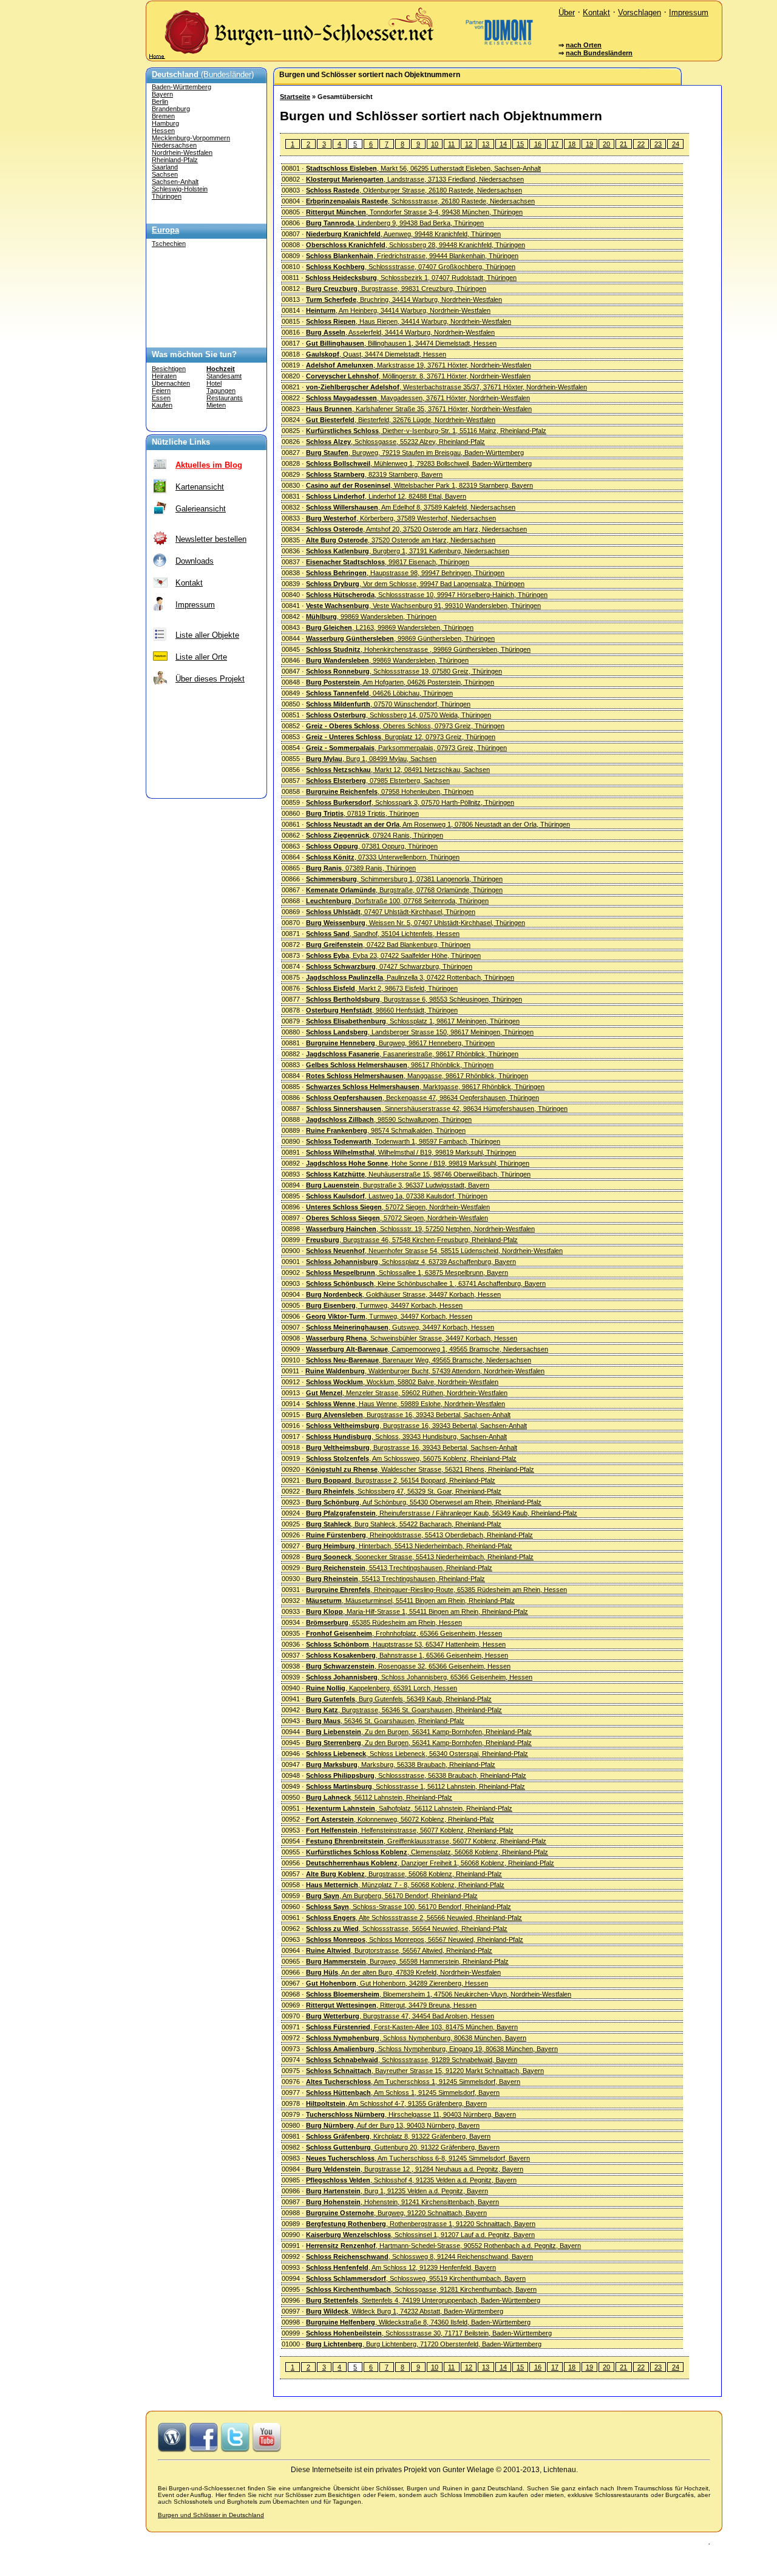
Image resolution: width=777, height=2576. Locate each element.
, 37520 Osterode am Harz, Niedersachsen (401, 540)
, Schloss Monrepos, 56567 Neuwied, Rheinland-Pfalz (415, 1939)
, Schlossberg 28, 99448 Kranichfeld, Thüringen (416, 245)
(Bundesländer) (203, 74)
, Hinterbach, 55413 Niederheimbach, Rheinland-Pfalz (409, 1546)
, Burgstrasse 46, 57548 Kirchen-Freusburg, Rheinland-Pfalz (412, 1240)
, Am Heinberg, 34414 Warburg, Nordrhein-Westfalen (398, 310)
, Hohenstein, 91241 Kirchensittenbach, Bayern (402, 2202)
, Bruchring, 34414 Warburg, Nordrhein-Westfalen (404, 299)
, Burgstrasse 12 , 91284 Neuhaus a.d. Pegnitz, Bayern (415, 2169)
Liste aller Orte (201, 657)
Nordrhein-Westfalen (182, 152)
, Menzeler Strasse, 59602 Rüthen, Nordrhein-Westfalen (407, 1393)
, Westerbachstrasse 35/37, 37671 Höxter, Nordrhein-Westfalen (446, 387)
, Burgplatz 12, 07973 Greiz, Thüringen (401, 737)
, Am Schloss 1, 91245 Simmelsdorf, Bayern (403, 2093)
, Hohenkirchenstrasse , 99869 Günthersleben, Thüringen (418, 649)
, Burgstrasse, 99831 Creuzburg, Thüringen (396, 289)
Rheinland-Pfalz (175, 160)
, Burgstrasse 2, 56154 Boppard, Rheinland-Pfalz (401, 1480)
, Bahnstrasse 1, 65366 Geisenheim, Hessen (407, 1655)
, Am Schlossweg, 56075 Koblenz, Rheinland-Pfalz (411, 1458)
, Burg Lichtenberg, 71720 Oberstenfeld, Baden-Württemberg (424, 2344)
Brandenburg (171, 109)
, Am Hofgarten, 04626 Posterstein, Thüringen (400, 682)
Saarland (165, 167)
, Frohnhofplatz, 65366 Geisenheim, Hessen (404, 1633)
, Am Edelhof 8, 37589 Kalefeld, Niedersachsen (411, 507)
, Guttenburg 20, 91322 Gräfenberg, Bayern (403, 2147)
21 (623, 144)
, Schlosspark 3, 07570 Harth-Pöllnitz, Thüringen (410, 802)
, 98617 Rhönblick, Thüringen (400, 1065)
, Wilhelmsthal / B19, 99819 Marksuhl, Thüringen (411, 1152)
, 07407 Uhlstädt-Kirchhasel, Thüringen (391, 912)
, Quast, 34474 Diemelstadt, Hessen (376, 354)
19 (589, 144)
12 (469, 144)
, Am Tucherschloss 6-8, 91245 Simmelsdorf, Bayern (418, 2158)
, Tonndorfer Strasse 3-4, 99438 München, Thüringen (414, 212)
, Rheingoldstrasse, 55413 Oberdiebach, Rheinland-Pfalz (419, 1535)
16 (538, 144)
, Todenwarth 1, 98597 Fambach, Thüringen (403, 1141)
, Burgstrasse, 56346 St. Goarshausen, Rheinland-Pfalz (404, 1710)
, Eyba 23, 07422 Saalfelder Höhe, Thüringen (393, 955)
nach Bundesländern (599, 53)
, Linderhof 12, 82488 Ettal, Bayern (386, 496)
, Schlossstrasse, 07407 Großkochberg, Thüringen (411, 267)
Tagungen (221, 391)
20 (606, 144)
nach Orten (584, 45)
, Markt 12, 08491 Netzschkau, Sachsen (398, 770)
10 (435, 144)
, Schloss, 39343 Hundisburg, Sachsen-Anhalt (406, 1437)
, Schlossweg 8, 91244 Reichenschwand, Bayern (419, 2257)
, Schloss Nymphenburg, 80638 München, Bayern (416, 2038)
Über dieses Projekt (210, 679)
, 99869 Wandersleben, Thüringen (371, 617)
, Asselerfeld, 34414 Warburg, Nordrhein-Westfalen (400, 332)
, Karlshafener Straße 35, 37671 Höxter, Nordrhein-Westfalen (419, 409)
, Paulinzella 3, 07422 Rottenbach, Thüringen (410, 977)
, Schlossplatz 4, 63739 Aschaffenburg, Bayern (411, 1262)
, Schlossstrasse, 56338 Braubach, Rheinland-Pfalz (416, 1775)
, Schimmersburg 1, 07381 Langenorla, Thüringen (404, 879)
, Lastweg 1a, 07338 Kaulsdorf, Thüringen (397, 1196)
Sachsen (165, 174)
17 (555, 144)
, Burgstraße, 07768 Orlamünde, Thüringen (404, 890)
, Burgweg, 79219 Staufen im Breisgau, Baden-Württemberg (415, 453)
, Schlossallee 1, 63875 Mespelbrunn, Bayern (407, 1273)
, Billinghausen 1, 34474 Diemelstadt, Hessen (401, 343)
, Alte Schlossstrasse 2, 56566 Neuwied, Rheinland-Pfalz (414, 1918)
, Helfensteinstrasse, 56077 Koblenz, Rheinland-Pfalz (410, 1830)
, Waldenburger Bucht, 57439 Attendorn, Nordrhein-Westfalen (425, 1371)
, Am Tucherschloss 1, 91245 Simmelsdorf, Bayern (413, 2082)
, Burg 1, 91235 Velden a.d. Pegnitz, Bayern (397, 2191)
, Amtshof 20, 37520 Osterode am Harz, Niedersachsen (416, 529)
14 (503, 144)
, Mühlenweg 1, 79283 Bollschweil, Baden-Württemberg (419, 463)
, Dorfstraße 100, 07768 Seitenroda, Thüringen (397, 901)
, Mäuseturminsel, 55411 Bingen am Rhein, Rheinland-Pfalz (410, 1601)
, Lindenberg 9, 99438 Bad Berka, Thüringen (395, 223)
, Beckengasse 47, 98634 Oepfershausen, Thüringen (422, 1098)
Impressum (689, 12)
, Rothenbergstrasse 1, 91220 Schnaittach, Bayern (421, 2224)
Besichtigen (169, 369)
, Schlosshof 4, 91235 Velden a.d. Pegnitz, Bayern (411, 2180)
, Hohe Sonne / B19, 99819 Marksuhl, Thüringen (418, 1163)
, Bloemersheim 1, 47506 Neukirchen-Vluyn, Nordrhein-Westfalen (439, 1994)
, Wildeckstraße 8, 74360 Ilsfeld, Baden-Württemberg (418, 2322)
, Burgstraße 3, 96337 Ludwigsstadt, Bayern (398, 1185)
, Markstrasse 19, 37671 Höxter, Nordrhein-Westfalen (419, 365)
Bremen (163, 116)
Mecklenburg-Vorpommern (191, 138)
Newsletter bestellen (211, 539)
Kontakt (596, 12)
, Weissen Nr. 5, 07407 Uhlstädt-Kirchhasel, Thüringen (416, 923)
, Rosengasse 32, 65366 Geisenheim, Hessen (408, 1666)
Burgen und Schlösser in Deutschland (211, 2515)
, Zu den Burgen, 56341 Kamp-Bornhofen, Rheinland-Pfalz (419, 1732)
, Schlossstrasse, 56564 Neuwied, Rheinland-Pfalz (407, 1929)
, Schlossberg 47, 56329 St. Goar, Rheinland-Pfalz (404, 1491)
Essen (161, 398)
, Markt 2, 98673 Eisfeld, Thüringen (382, 988)
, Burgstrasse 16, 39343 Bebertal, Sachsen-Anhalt (408, 1415)
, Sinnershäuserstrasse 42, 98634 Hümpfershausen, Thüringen (437, 1109)
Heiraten (164, 376)
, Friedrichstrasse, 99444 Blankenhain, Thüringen (412, 256)
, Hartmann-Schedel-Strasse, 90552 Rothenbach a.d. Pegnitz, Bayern (443, 2246)
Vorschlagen (640, 12)
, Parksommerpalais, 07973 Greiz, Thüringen (406, 748)
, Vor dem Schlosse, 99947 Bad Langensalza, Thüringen (415, 584)
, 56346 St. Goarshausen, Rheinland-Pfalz (385, 1721)
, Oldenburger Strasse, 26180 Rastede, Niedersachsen (414, 190)
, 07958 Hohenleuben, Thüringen (390, 791)
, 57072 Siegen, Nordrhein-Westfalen (398, 1207)
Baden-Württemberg (182, 87)
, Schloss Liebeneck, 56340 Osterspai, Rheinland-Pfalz (417, 1754)
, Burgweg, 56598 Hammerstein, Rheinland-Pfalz (407, 1961)
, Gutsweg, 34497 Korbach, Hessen (400, 1327)
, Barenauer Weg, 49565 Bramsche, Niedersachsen (419, 1360)
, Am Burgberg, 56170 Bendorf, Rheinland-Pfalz (392, 1896)
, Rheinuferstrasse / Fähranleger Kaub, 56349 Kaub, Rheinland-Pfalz (442, 1513)
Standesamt (224, 376)
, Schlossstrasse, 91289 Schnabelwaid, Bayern (412, 2060)
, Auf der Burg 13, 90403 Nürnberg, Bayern (393, 2125)
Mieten (216, 405)
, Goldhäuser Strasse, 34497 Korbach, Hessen (403, 1294)
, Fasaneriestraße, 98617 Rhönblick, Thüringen (412, 1054)
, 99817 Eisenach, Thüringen (388, 562)
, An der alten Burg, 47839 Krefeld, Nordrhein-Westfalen (403, 1972)
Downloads (195, 561)
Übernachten (171, 383)
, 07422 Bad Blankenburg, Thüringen (388, 945)
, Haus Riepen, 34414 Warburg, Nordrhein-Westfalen (409, 321)
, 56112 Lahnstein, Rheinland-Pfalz (379, 1797)
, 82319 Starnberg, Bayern (374, 474)
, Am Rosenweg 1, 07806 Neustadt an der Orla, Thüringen (438, 824)
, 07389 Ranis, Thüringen (361, 868)
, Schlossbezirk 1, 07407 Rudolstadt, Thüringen (411, 278)
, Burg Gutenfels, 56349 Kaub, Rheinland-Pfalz (399, 1699)
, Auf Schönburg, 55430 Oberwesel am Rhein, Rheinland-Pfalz (424, 1502)
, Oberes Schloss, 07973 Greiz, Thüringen (405, 726)
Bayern (162, 94)
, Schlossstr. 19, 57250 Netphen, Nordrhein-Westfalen (420, 1229)
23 (658, 144)
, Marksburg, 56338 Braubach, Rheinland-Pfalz (401, 1765)
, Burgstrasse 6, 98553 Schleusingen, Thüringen (414, 999)
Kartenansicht (200, 487)
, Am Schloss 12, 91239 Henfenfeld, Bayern (401, 2267)
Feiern (161, 391)
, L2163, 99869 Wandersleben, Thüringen (390, 627)
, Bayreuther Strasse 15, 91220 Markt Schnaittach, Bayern (425, 2071)
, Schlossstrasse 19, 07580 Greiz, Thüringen (404, 671)
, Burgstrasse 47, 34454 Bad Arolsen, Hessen (400, 2016)
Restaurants (225, 398)
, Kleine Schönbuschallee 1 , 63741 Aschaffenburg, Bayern (426, 1283)
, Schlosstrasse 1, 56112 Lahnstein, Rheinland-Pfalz (416, 1786)
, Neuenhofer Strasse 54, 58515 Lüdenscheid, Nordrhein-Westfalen (434, 1251)
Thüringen (167, 196)
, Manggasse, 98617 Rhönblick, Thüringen (417, 1076)
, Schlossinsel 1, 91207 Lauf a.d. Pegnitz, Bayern (420, 2235)
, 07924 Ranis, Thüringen (375, 835)
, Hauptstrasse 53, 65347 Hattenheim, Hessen (406, 1644)
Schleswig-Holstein (180, 189)
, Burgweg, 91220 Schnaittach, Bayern (396, 2213)
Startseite (295, 97)
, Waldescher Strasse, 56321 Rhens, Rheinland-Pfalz (420, 1469)
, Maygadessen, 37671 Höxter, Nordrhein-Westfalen (418, 398)
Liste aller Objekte (207, 635)
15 (520, 144)
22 (641, 144)
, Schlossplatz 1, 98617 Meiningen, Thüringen (413, 1021)
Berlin (160, 101)
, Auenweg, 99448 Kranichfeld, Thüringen (403, 234)
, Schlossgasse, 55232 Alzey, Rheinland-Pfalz (395, 442)
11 (451, 144)
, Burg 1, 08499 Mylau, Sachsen (371, 759)
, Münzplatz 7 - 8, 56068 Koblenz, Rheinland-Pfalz (405, 1885)
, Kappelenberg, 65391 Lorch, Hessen (382, 1688)
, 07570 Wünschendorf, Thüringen (388, 704)
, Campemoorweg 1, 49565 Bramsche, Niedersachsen (427, 1349)
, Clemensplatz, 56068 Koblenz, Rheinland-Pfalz (427, 1852)
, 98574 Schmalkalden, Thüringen (386, 1130)
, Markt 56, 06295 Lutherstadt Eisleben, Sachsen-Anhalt (423, 168)
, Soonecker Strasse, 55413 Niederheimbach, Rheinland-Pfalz (420, 1557)
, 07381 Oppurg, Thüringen (372, 846)
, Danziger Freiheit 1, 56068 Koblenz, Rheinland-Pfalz (430, 1863)
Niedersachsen (174, 145)
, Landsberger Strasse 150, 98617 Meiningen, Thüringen (420, 1032)
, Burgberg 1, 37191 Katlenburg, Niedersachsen (408, 551)
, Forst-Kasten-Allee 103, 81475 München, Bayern (412, 2027)
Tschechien (169, 244)
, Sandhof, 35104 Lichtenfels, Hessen (383, 934)
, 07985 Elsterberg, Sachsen (378, 781)
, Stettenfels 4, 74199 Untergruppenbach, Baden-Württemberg (423, 2300)
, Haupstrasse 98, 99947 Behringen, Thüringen (405, 573)
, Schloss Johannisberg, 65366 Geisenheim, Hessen (419, 1677)
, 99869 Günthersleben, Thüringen (400, 638)
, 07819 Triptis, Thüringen (362, 813)
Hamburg (165, 123)
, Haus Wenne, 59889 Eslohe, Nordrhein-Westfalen (405, 1404)
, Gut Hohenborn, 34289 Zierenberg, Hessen (397, 1983)
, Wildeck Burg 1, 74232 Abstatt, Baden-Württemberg (405, 2311)
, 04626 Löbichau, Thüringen (379, 693)
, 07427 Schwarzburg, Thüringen (389, 966)
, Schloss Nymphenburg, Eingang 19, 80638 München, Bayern (432, 2049)
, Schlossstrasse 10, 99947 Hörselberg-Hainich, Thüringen (427, 595)
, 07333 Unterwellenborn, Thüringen (383, 857)
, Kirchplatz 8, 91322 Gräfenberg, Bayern (398, 2136)
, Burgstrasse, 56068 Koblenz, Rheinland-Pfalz (404, 1874)
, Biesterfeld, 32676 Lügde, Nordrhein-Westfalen (401, 420)
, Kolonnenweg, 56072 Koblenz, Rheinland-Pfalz (400, 1819)
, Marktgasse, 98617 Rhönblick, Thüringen (425, 1087)
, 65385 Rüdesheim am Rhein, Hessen (384, 1622)
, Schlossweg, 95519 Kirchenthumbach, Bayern (416, 2278)
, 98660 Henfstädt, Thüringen (382, 1010)
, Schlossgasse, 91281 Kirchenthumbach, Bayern (421, 2289)
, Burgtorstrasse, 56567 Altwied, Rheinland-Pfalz (399, 1950)
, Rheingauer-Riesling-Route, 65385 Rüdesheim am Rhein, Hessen (436, 1590)
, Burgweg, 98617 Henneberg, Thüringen (400, 1043)
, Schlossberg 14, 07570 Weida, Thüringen (399, 715)
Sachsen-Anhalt (175, 182)
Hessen (163, 131)
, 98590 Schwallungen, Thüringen (389, 1119)
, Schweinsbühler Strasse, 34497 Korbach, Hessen (412, 1338)
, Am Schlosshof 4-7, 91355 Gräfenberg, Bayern (396, 2103)
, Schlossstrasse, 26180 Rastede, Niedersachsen (420, 201)
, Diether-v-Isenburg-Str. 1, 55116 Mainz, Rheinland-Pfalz (426, 431)
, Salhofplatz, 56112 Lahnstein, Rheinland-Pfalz (409, 1808)
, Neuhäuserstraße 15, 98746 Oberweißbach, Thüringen (418, 1174)
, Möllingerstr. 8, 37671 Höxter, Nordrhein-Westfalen (418, 376)
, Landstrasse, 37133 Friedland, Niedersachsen (415, 179)
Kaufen (162, 405)
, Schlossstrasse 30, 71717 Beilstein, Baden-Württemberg (429, 2333)
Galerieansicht (201, 509)
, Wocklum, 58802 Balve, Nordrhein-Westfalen (402, 1382)
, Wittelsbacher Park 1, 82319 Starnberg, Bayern (419, 485)
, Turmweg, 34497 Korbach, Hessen (384, 1305)
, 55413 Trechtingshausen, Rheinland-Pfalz (399, 1568)
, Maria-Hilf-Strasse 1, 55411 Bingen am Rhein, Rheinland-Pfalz (417, 1611)
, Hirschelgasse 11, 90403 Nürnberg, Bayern (411, 2114)
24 (676, 144)
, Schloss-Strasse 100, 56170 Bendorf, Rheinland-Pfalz (409, 1907)
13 (486, 144)
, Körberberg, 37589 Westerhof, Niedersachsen (401, 518)
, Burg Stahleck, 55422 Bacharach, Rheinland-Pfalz (404, 1524)
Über (567, 12)
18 (572, 144)
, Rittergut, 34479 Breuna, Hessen (391, 2005)
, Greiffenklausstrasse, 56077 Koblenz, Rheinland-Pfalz (426, 1841)
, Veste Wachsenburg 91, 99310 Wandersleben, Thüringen (423, 606)
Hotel (214, 383)
